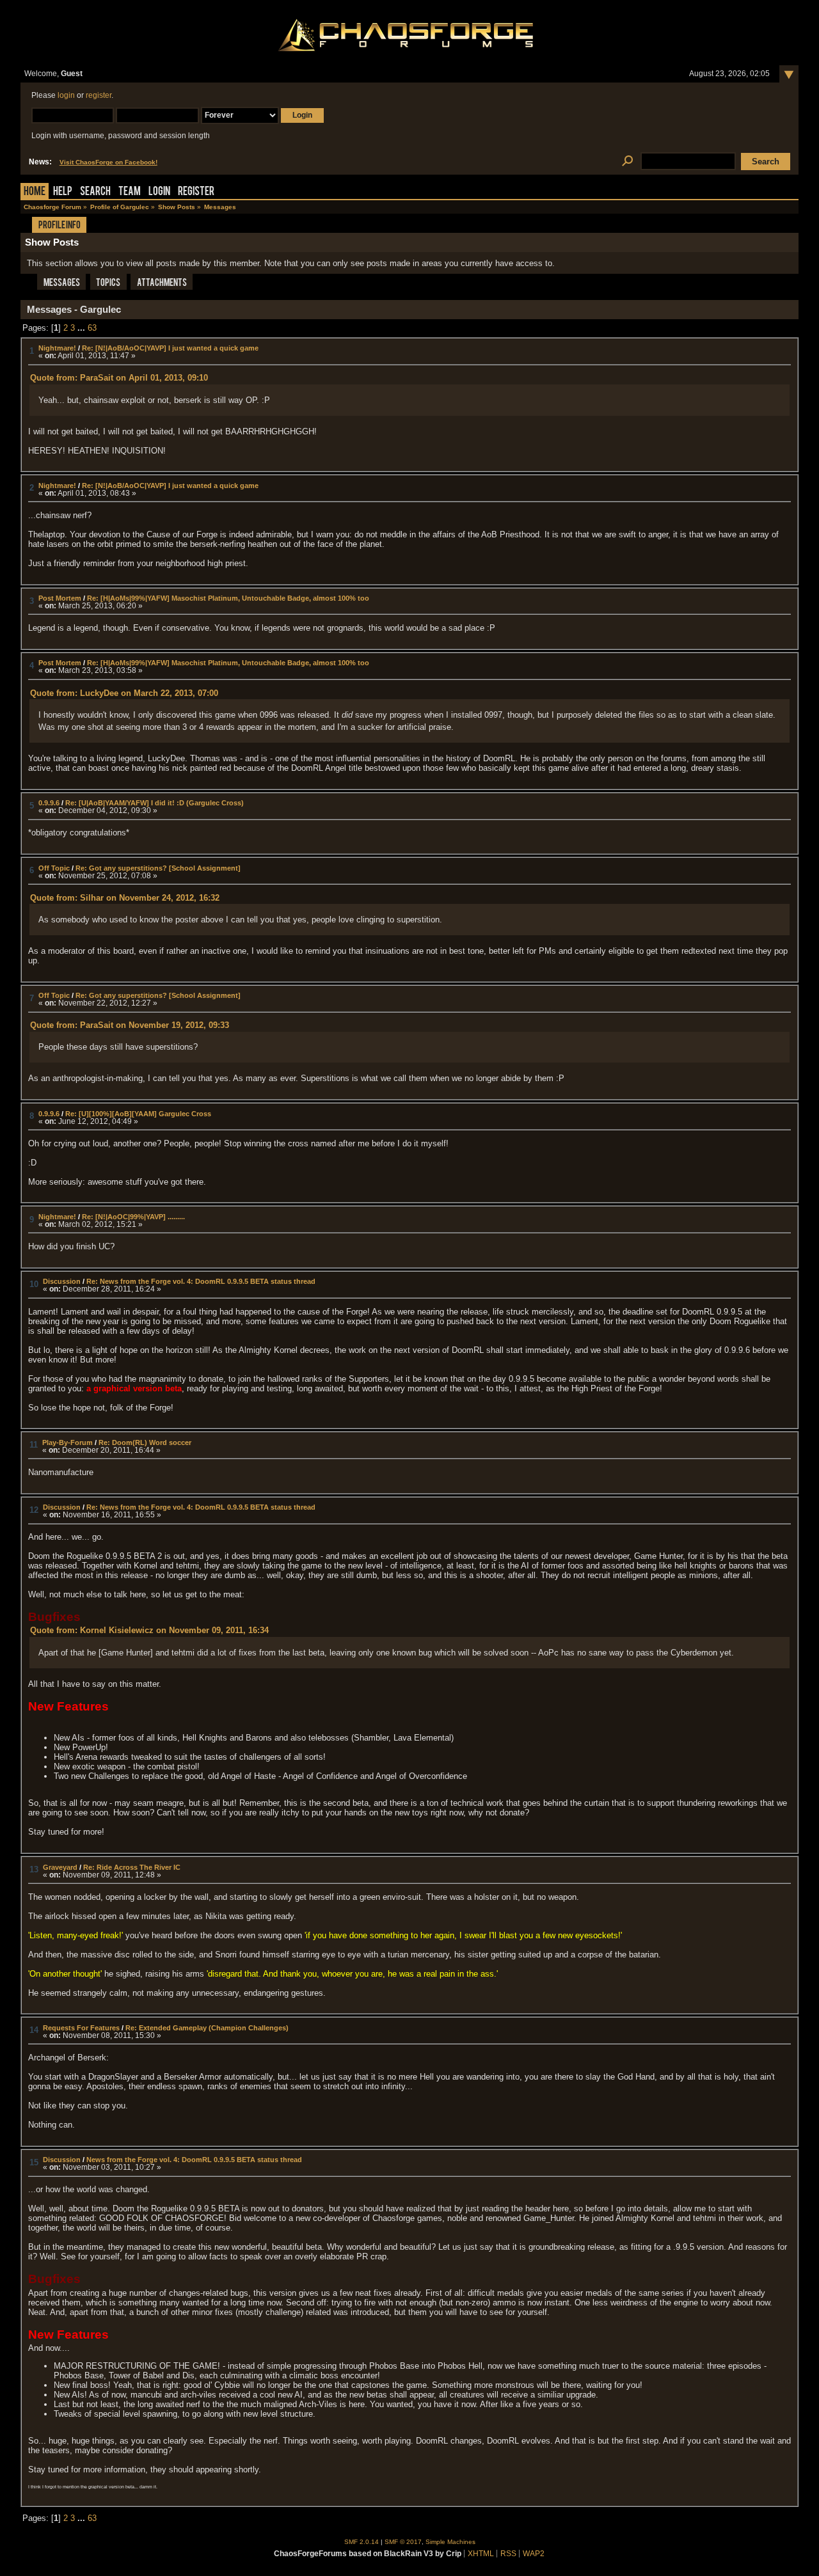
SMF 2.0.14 (362, 2542)
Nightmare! (57, 348)
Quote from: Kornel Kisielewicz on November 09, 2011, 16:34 (149, 1630)
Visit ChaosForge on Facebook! (108, 162)
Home (35, 192)
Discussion (62, 1281)
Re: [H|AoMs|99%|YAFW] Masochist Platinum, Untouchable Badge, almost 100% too (228, 598)
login (66, 95)
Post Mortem (60, 598)
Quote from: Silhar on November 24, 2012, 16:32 (125, 898)
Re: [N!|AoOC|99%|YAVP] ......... (133, 1217)
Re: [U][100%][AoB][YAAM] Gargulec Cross (138, 1114)
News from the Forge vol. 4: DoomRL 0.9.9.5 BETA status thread (194, 2160)
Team (130, 192)
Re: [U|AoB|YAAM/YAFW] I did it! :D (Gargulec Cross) (155, 803)
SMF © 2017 (403, 2542)
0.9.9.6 (49, 803)
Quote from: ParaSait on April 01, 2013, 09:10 (119, 378)
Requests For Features (81, 2028)
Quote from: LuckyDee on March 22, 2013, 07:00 (124, 693)
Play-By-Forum (68, 1442)
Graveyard (60, 1867)
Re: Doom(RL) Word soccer (145, 1442)
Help (63, 192)
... (83, 328)
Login (159, 192)
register (99, 95)
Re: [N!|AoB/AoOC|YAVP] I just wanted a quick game (170, 348)
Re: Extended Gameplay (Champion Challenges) (207, 2028)
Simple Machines (450, 2542)
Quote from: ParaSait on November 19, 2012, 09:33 (130, 1025)
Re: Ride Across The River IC (132, 1867)
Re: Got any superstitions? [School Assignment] (158, 868)
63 (92, 328)
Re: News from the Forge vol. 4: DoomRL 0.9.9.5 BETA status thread (201, 1281)
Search (95, 192)
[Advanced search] (627, 162)
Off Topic (54, 868)
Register (196, 192)
